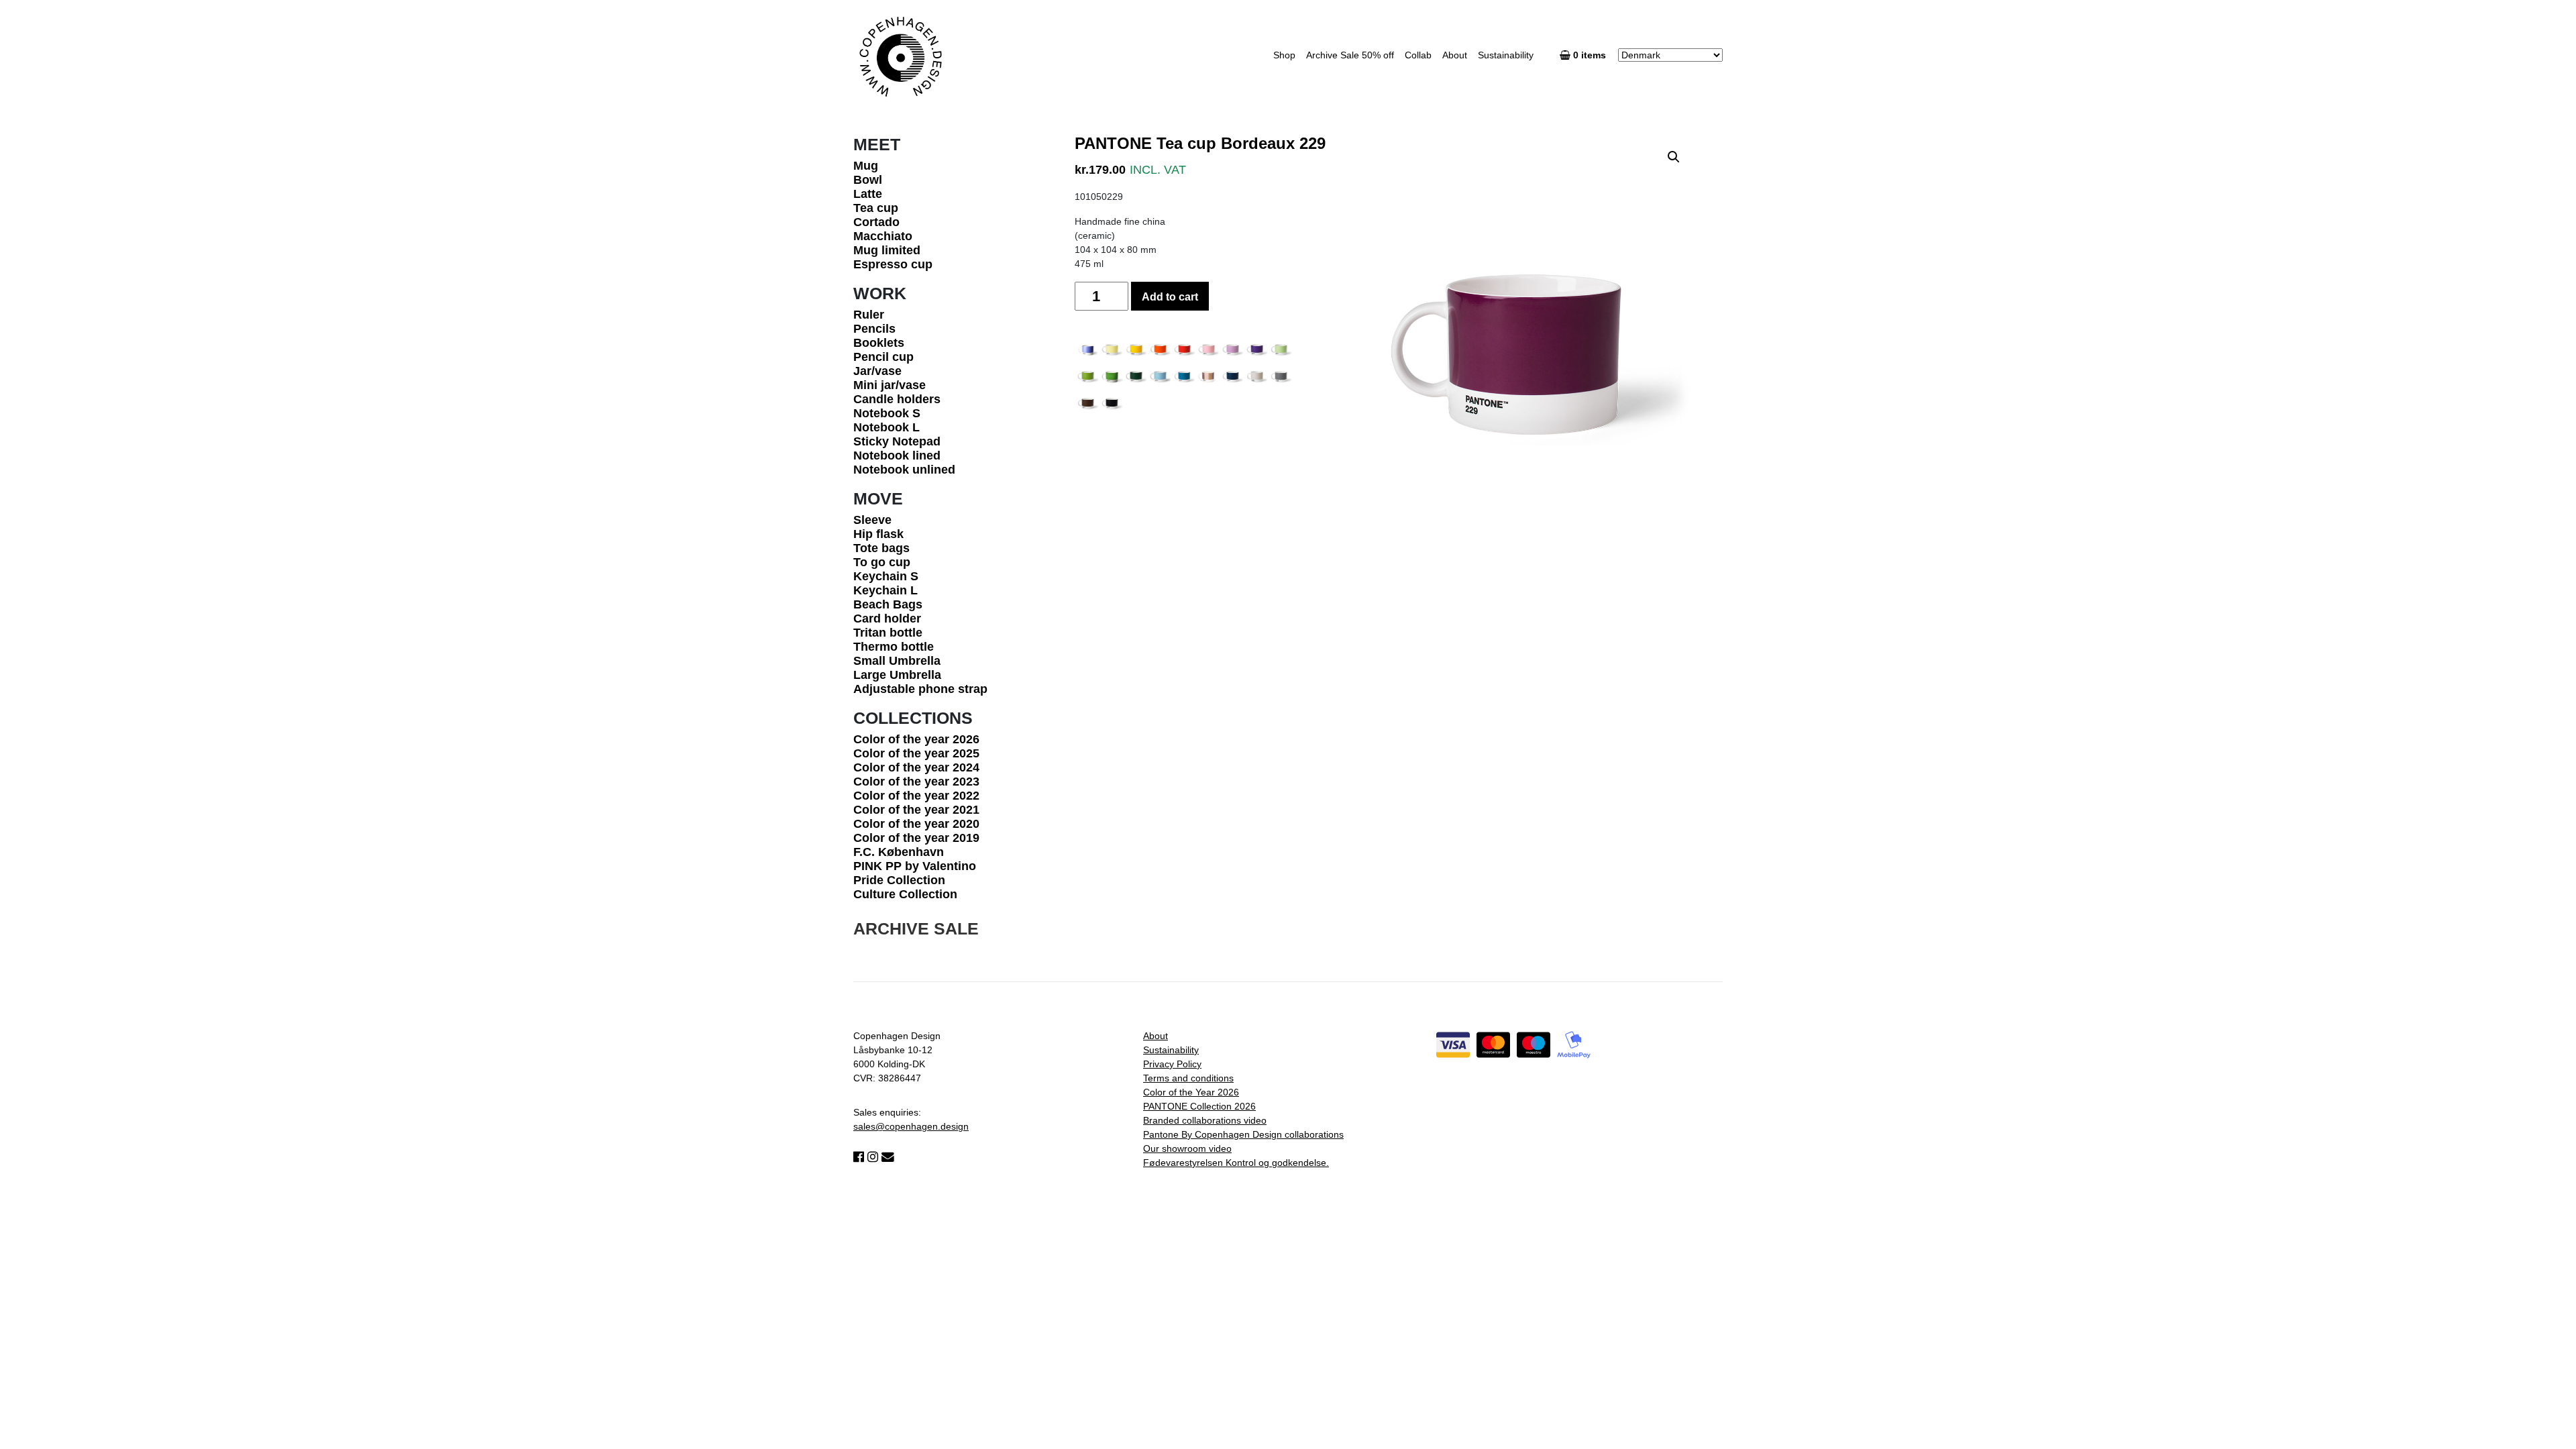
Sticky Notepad (897, 441)
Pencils (874, 329)
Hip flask (878, 534)
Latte (868, 194)
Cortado (876, 222)
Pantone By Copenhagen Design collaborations (1243, 1134)
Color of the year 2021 (916, 810)
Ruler (869, 315)
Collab (1418, 55)
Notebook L (887, 427)
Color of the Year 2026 (1191, 1092)
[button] (1674, 157)
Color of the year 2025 (916, 753)
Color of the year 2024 (916, 767)
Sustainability (1506, 55)
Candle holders (897, 399)
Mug (866, 166)
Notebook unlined (904, 470)
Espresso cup (893, 264)
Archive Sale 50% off (1350, 55)
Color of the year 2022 (916, 796)
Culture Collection (905, 894)
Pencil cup (883, 357)
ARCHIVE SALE (916, 928)
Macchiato (883, 236)
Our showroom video (1187, 1148)
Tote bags (881, 548)
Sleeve (872, 520)
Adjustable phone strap (920, 689)
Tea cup (876, 208)
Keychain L (885, 590)
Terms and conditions (1188, 1078)
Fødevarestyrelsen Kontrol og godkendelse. (1236, 1163)
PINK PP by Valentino (915, 866)
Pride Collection (899, 880)
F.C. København (899, 852)
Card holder (887, 619)
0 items (1591, 55)
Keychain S (886, 576)
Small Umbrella (897, 661)
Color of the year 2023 (916, 782)
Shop (1284, 55)
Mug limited (887, 250)
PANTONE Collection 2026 (1199, 1106)
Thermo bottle (894, 647)
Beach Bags (888, 604)
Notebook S (887, 413)
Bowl (868, 180)
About (1455, 55)
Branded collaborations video (1205, 1120)
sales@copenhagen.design (911, 1126)
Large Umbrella (897, 675)
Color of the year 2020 (916, 824)
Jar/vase (877, 371)
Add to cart (1170, 297)
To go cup (882, 562)
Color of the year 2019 (916, 838)
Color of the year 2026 (916, 739)
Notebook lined (897, 455)
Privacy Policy (1172, 1064)
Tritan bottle (888, 633)
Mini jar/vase (890, 385)
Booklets (879, 343)
